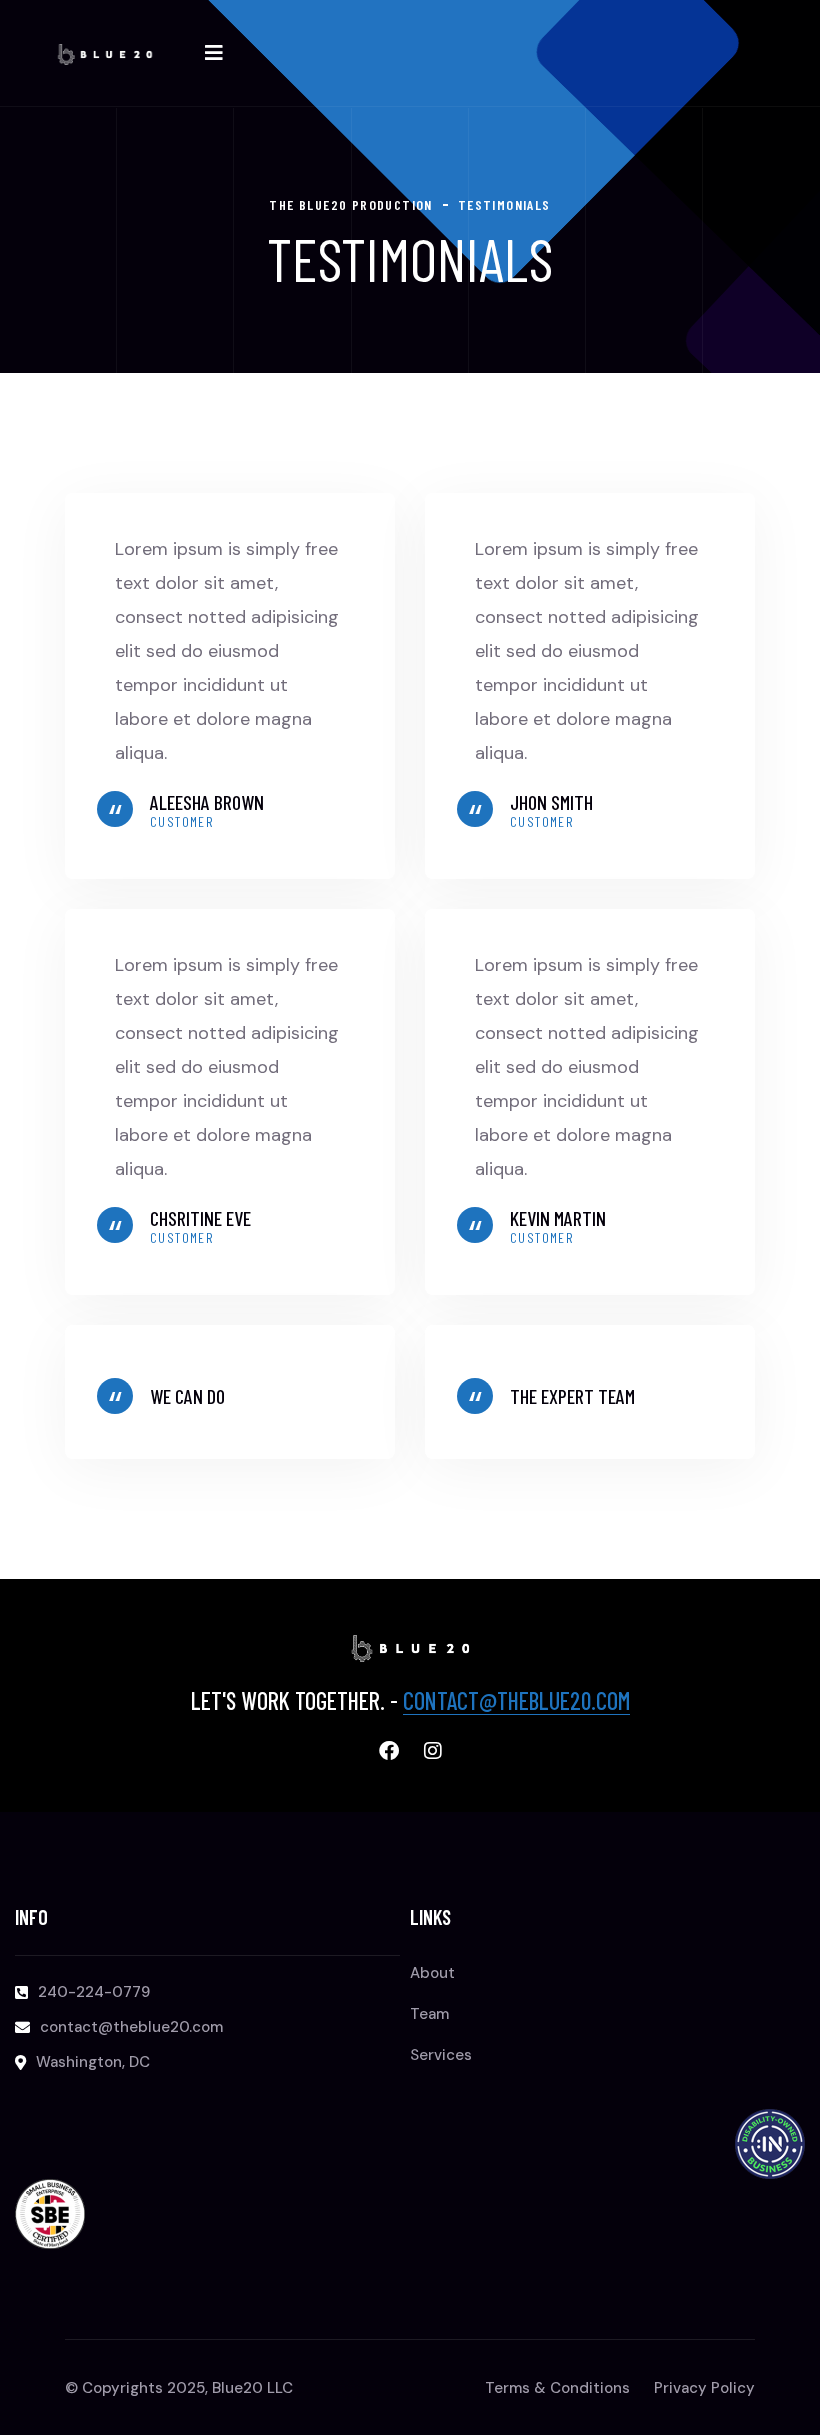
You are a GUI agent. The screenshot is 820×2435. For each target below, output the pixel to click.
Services (441, 2055)
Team (429, 2014)
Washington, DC (93, 2062)
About (432, 1973)
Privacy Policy (704, 2388)
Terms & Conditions (557, 2388)
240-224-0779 (94, 1992)
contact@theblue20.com (516, 1700)
